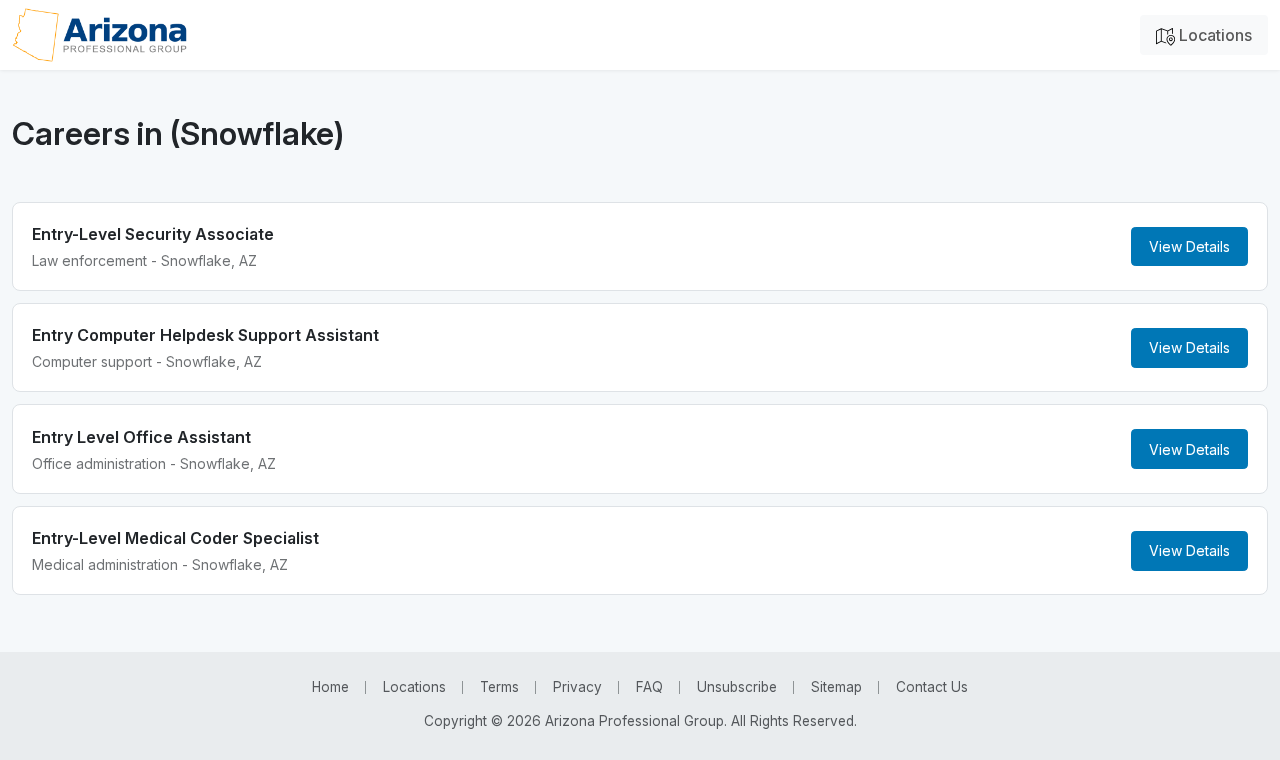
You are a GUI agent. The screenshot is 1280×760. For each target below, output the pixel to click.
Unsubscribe (737, 687)
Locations (1213, 35)
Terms (499, 687)
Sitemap (836, 687)
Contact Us (932, 687)
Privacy (577, 687)
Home (330, 687)
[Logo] (99, 35)
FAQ (649, 687)
